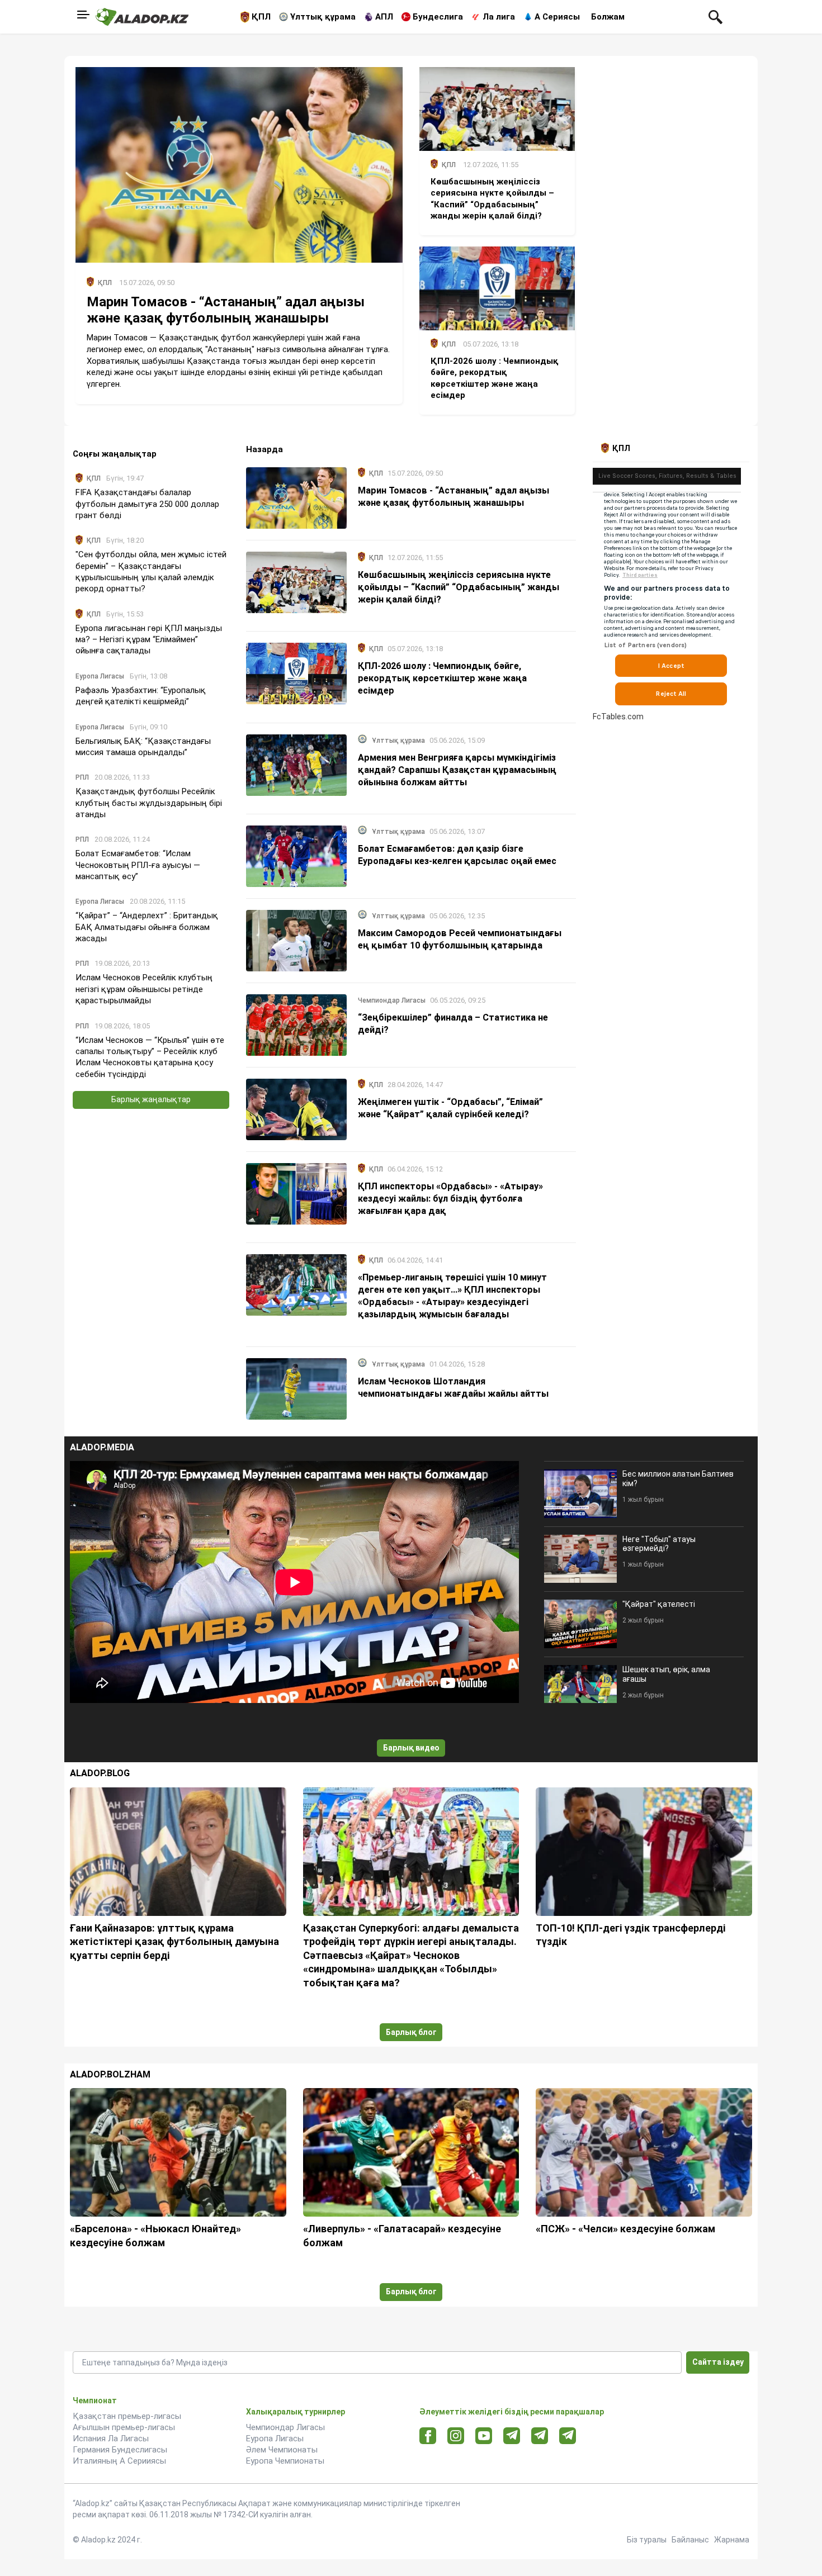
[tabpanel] (671, 592)
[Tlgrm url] (540, 2435)
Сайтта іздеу (718, 2362)
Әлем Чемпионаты (282, 2450)
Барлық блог (411, 2032)
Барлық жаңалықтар (151, 1099)
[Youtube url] (484, 2437)
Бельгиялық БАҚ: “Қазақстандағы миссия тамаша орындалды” (143, 746)
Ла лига (499, 17)
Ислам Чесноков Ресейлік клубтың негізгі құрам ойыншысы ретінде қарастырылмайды (144, 989)
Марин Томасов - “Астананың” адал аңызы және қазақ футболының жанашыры (226, 310)
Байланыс (690, 2540)
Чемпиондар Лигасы (285, 2427)
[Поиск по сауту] (715, 16)
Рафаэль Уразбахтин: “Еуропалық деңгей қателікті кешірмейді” (141, 696)
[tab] (618, 448)
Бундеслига (438, 17)
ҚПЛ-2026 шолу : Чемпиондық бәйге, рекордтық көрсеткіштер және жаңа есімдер (442, 678)
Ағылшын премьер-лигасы (124, 2427)
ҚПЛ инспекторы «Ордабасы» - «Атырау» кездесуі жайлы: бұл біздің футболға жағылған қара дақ (450, 1199)
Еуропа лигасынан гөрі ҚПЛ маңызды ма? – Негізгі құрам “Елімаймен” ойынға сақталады (149, 640)
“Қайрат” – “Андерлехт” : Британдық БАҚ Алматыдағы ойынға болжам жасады (147, 927)
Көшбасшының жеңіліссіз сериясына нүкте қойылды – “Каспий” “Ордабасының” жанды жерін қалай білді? (459, 587)
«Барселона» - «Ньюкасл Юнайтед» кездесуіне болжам (155, 2235)
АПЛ (384, 17)
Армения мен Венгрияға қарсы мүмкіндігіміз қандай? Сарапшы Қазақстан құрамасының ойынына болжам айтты (457, 770)
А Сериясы (557, 17)
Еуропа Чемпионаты (285, 2461)
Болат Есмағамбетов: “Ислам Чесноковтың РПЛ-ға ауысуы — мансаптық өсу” (138, 865)
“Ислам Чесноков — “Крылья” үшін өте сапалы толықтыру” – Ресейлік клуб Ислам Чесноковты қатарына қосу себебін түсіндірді (150, 1057)
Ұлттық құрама (323, 17)
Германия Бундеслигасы (120, 2450)
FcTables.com (618, 717)
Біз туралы (647, 2540)
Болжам (608, 17)
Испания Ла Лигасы (111, 2439)
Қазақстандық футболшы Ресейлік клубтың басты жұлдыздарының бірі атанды (149, 803)
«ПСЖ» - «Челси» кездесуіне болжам (625, 2229)
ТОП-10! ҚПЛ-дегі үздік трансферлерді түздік (631, 1935)
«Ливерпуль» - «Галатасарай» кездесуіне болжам (402, 2235)
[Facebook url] (428, 2436)
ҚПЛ (261, 17)
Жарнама (732, 2540)
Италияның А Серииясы (119, 2461)
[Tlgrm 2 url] (568, 2435)
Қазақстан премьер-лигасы (127, 2416)
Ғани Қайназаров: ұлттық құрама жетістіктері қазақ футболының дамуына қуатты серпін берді (174, 1942)
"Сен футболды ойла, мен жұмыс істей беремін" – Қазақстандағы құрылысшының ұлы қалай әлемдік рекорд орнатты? (151, 571)
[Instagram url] (456, 2436)
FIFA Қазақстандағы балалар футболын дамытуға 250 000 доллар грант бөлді (147, 504)
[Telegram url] (512, 2435)
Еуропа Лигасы (275, 2439)
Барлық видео (411, 1748)
